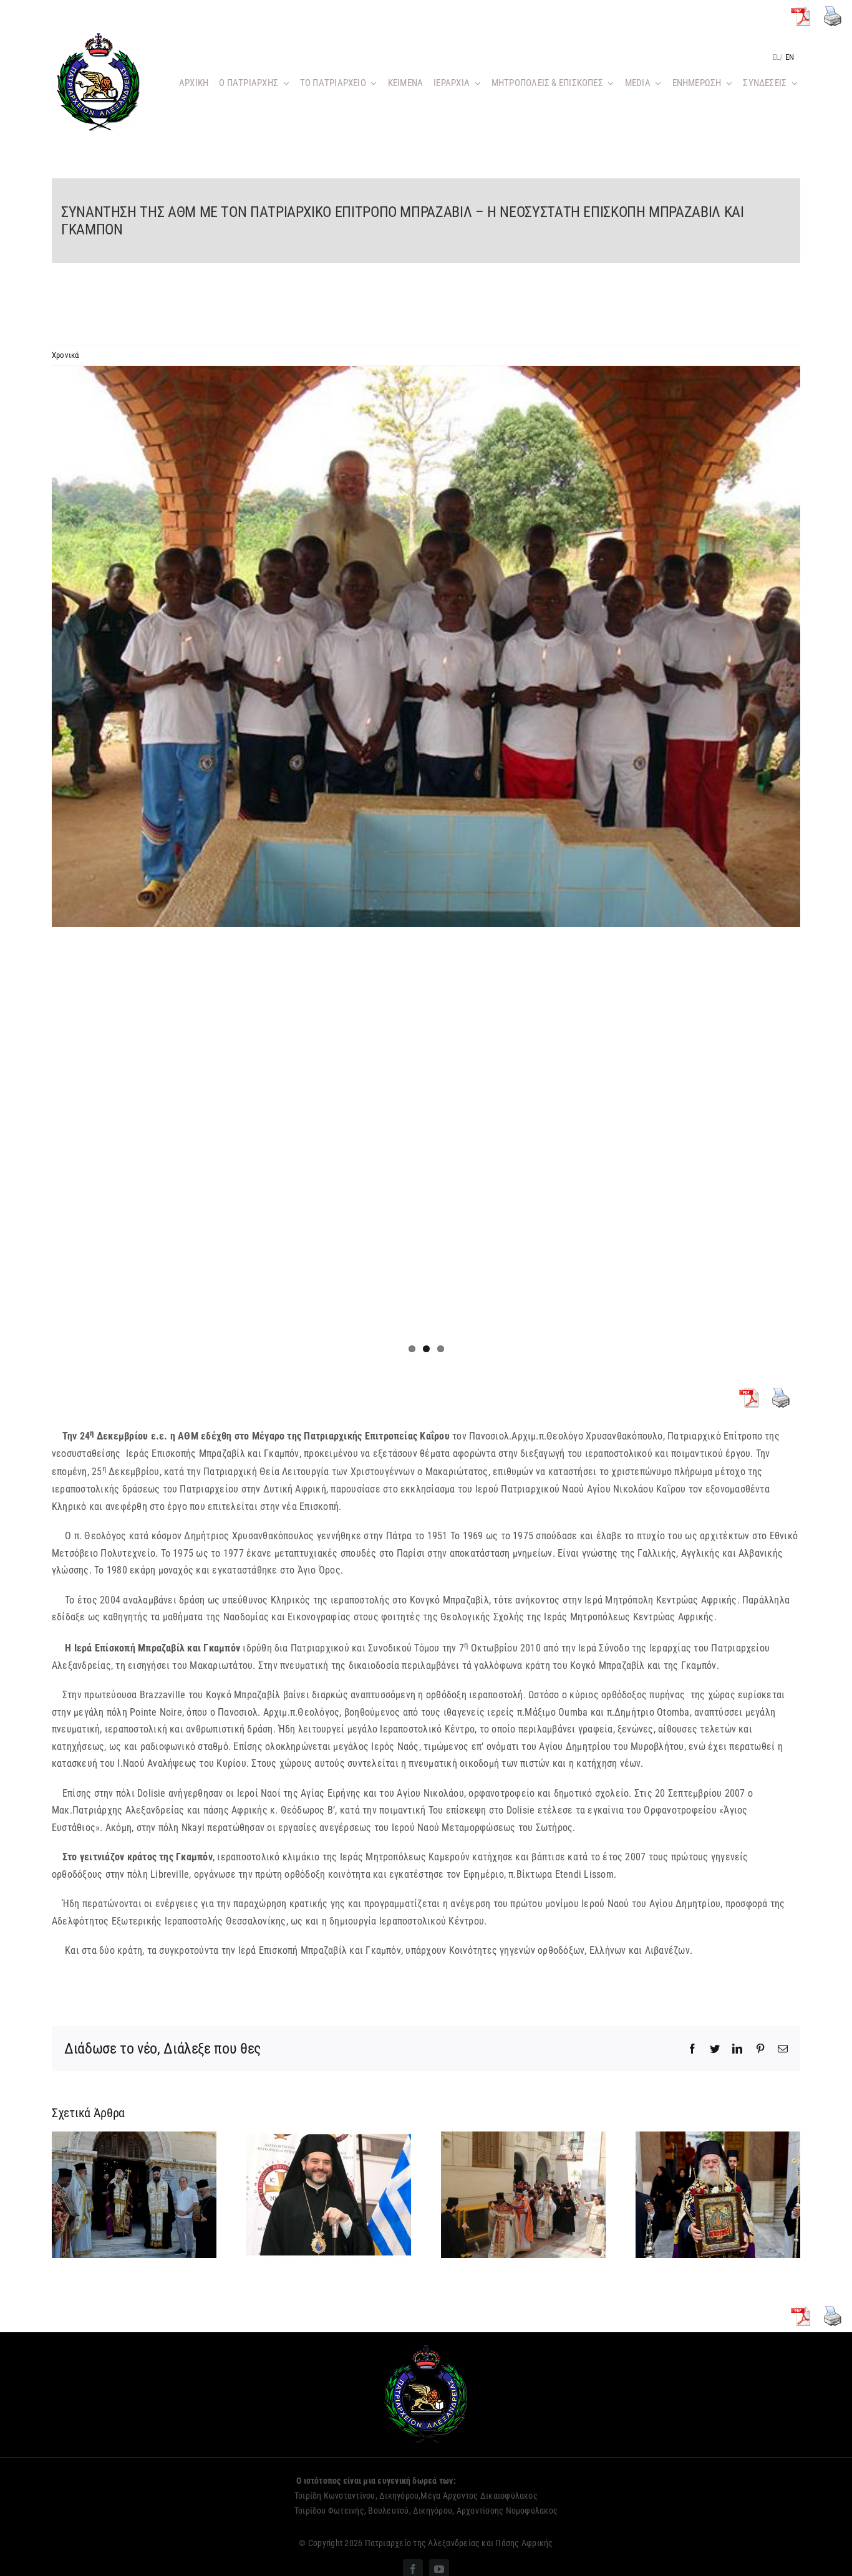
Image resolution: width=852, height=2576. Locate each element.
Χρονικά (65, 355)
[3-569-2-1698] (426, 646)
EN (790, 57)
